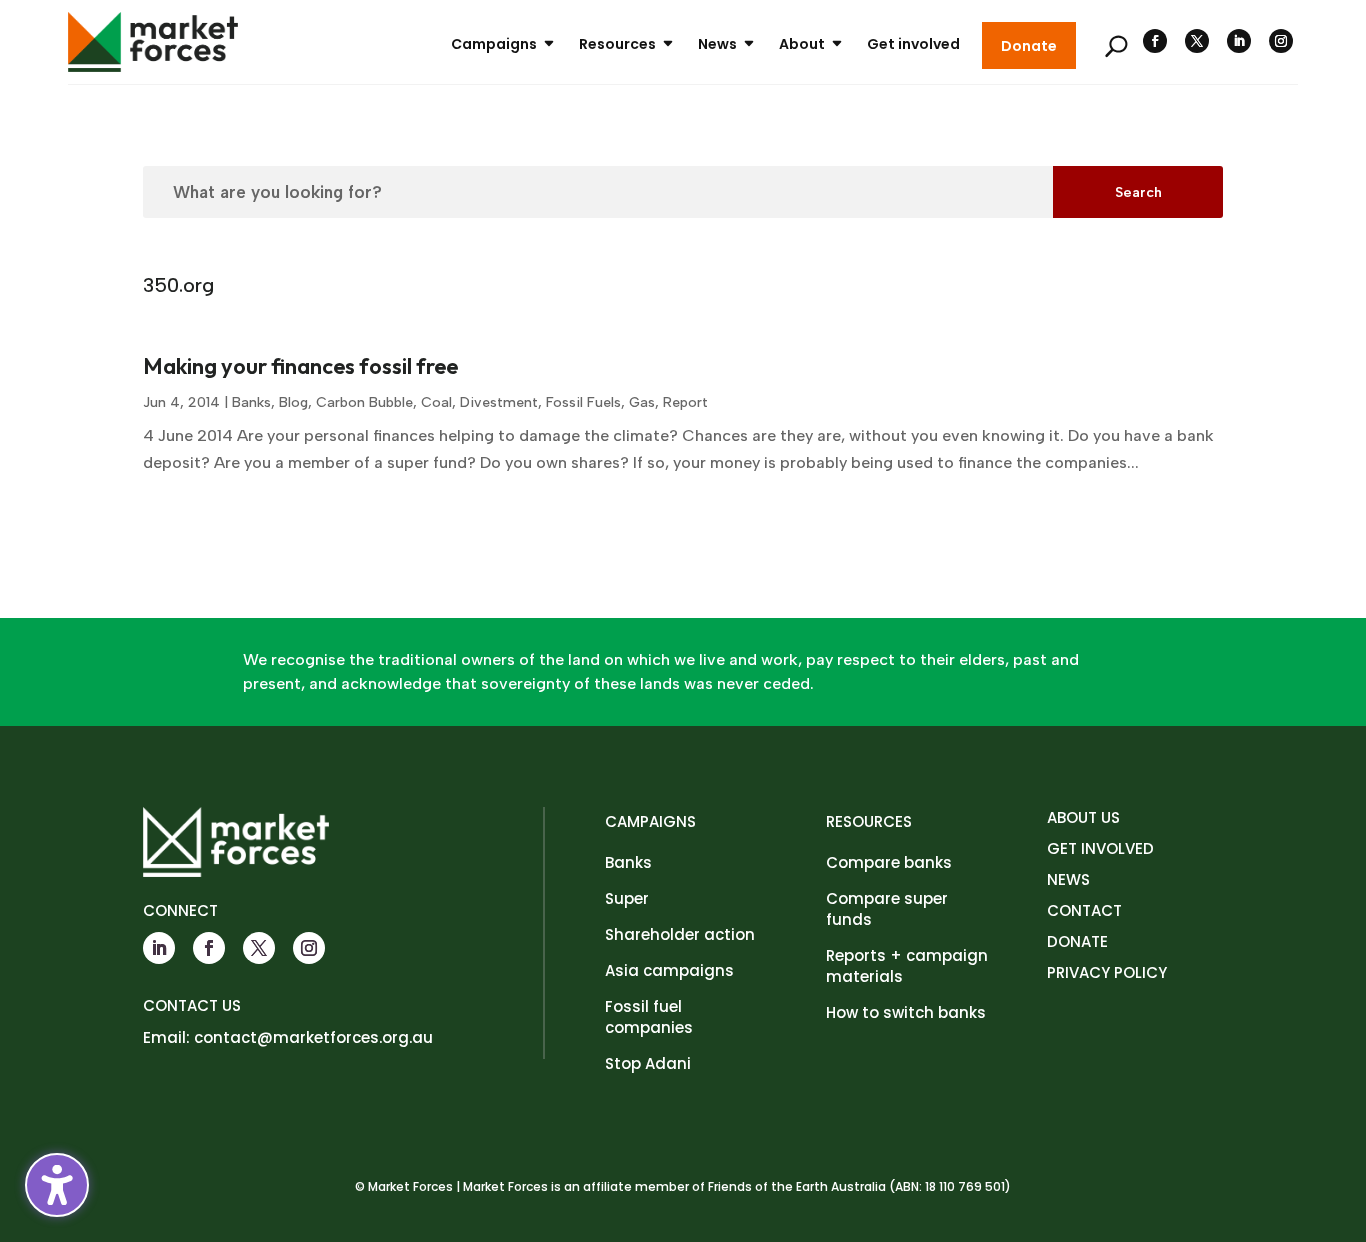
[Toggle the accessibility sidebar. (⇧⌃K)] (57, 1185)
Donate (1029, 46)
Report (685, 402)
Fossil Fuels (583, 402)
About (802, 44)
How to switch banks (906, 1012)
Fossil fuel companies (649, 1017)
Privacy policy (1107, 972)
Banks (251, 402)
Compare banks (889, 862)
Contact (1084, 910)
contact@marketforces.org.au (313, 1037)
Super (627, 898)
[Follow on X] (1197, 41)
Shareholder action (680, 934)
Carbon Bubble (364, 402)
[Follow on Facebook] (1155, 41)
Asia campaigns (669, 970)
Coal (436, 402)
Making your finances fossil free (300, 366)
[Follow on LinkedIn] (1239, 41)
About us (1083, 817)
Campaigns (494, 44)
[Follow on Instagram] (1281, 41)
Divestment (499, 402)
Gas (642, 402)
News (717, 44)
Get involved (913, 44)
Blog (293, 402)
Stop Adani (648, 1063)
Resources (617, 44)
